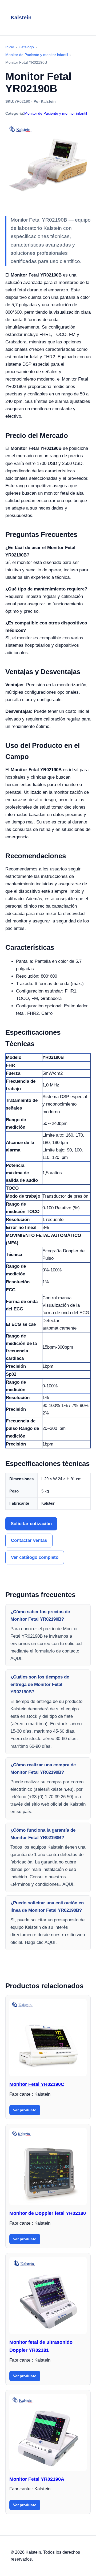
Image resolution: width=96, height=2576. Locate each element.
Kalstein (21, 18)
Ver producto (25, 2110)
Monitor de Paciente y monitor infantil (56, 113)
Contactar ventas (29, 1540)
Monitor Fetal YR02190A (37, 2479)
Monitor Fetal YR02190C (37, 2084)
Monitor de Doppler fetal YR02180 (48, 2213)
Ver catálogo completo (35, 1557)
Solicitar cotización (31, 1524)
